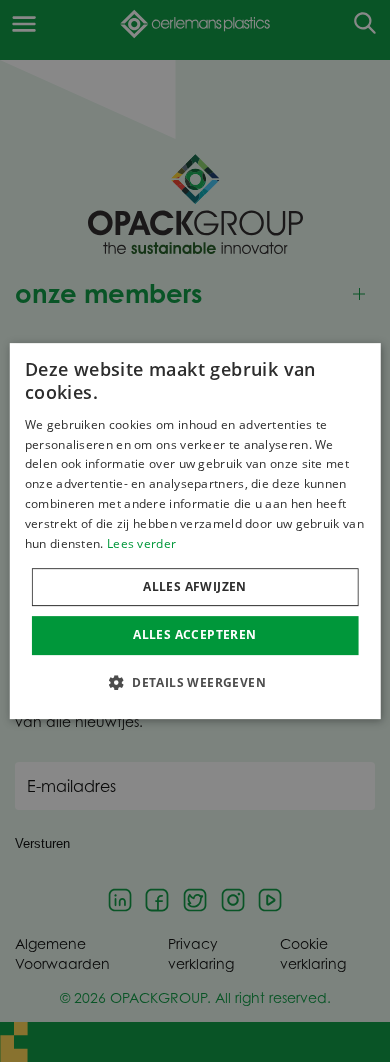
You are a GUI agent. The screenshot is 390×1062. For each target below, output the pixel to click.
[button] (195, 682)
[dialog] (195, 531)
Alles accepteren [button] (194, 634)
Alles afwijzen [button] (195, 586)
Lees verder (141, 543)
